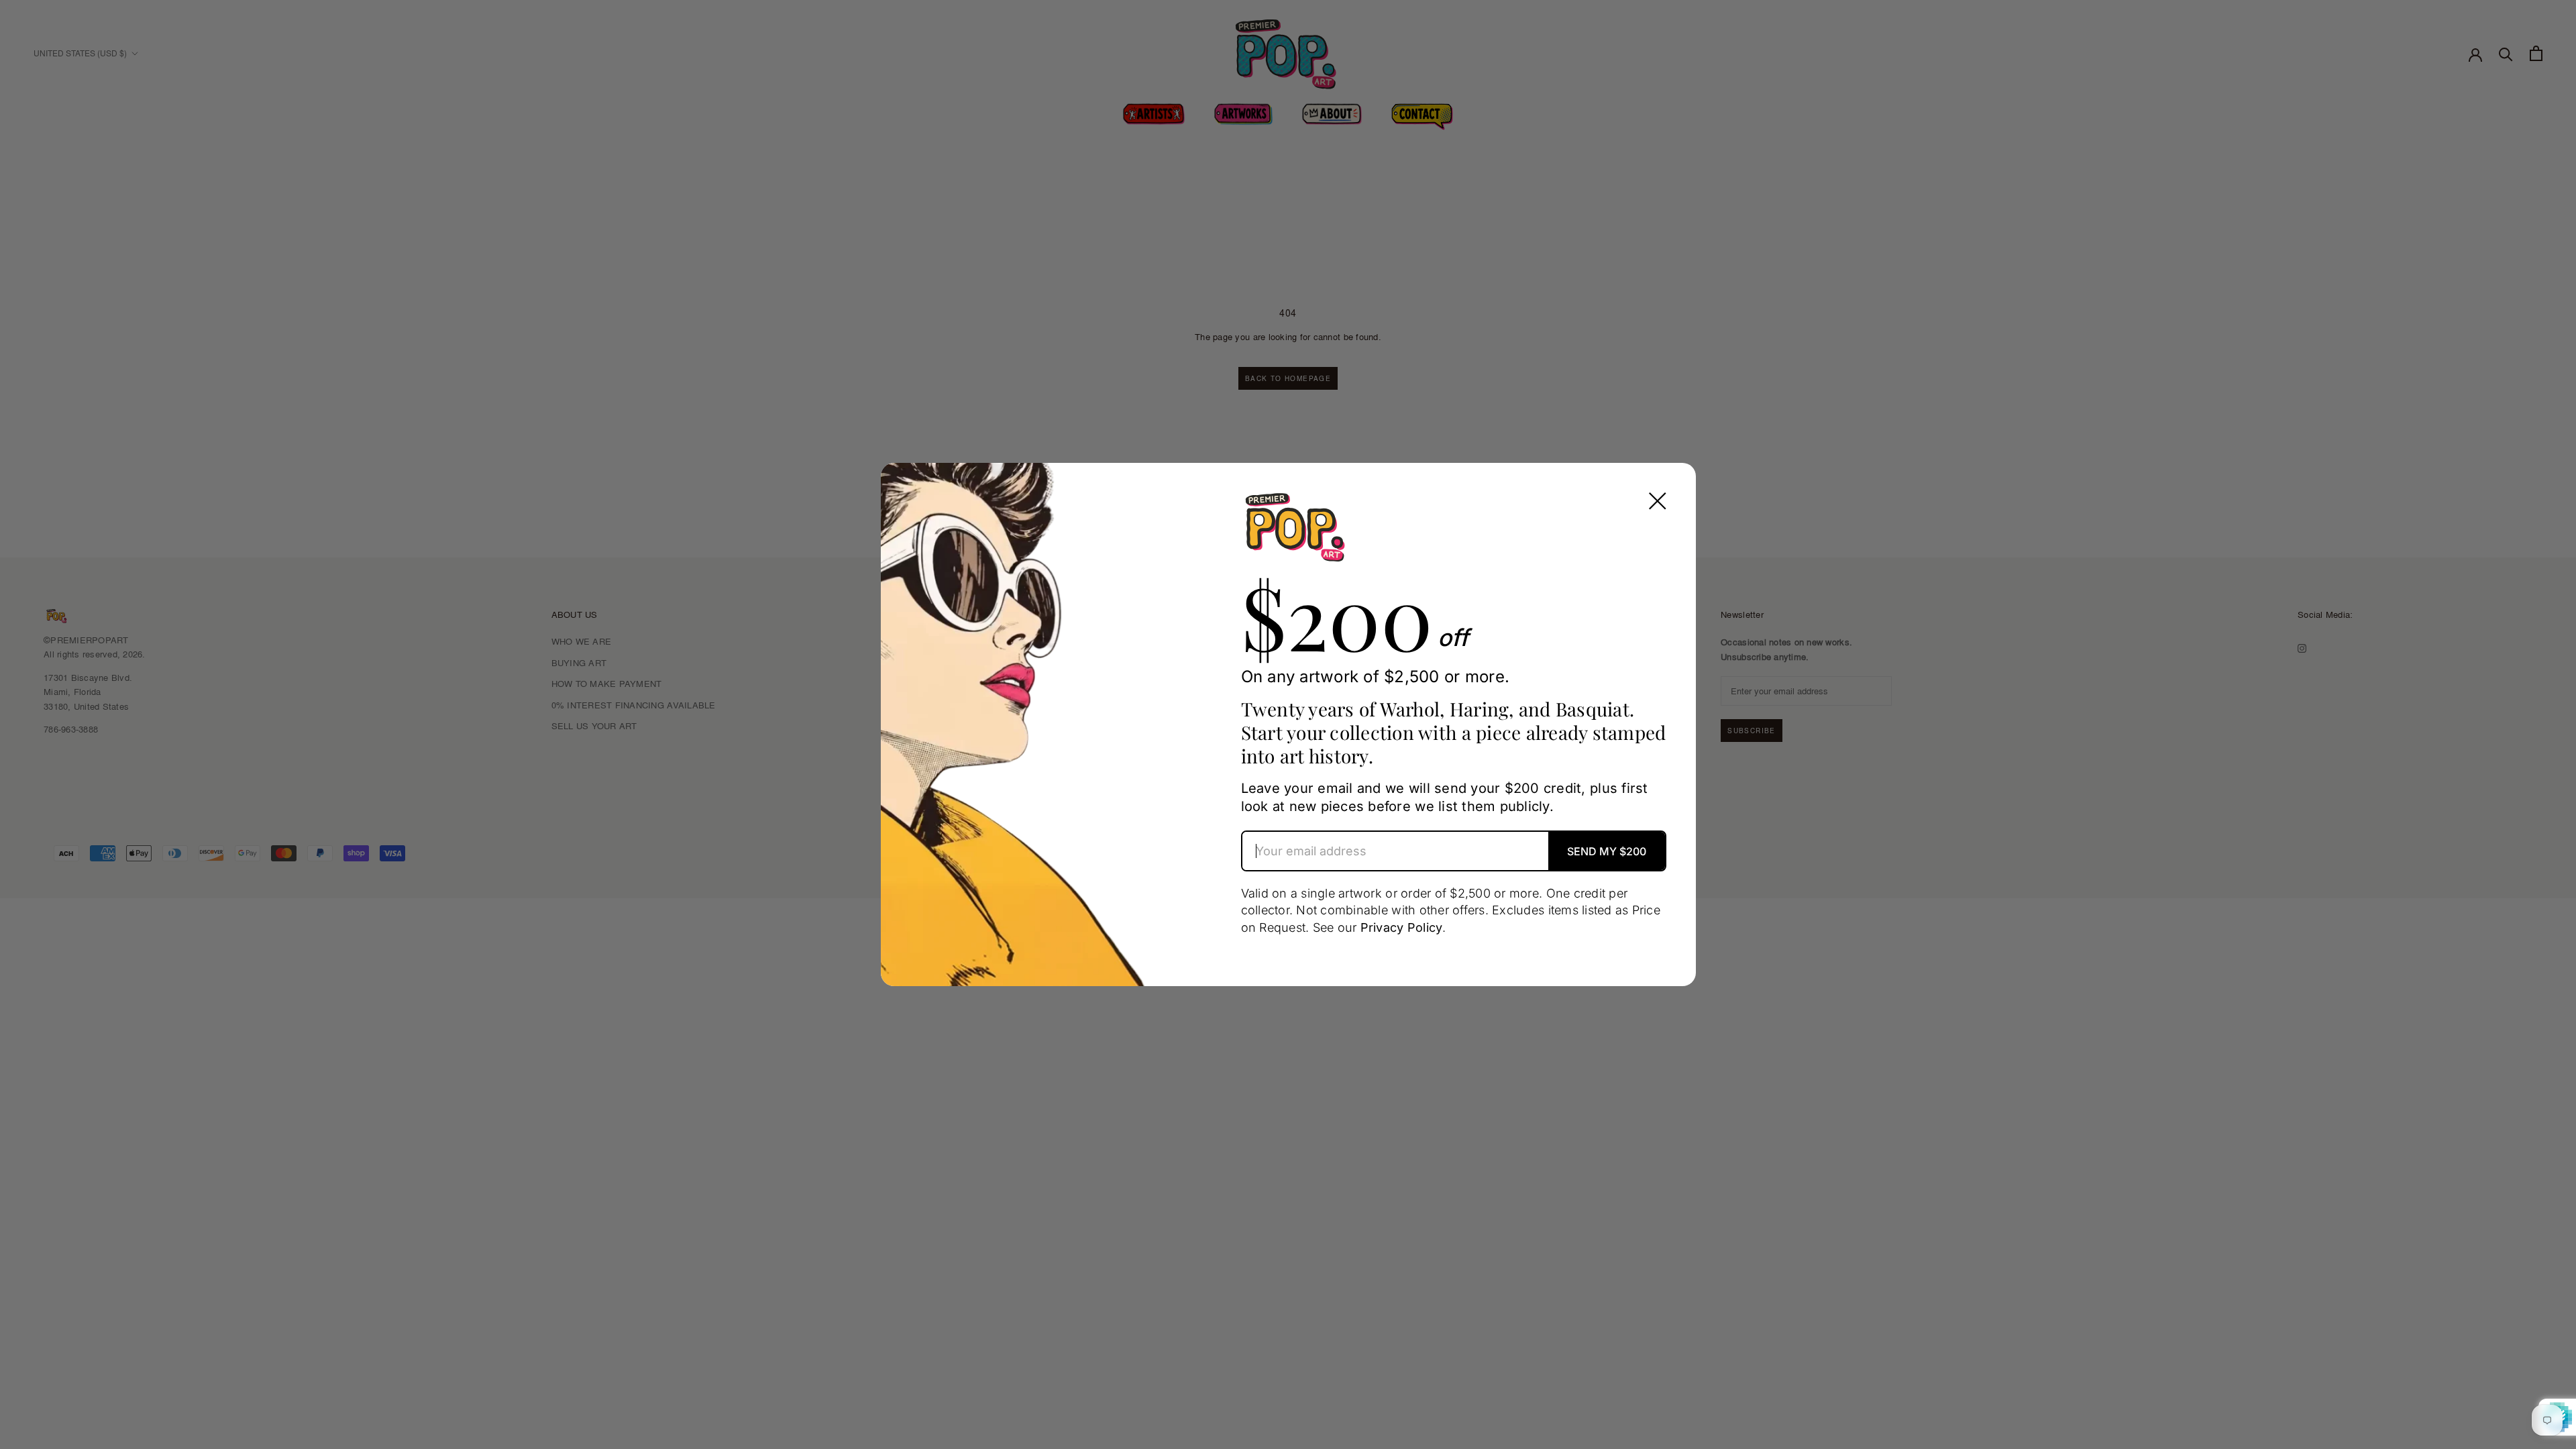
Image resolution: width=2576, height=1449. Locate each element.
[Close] (1658, 501)
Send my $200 (1607, 851)
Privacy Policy (1402, 927)
